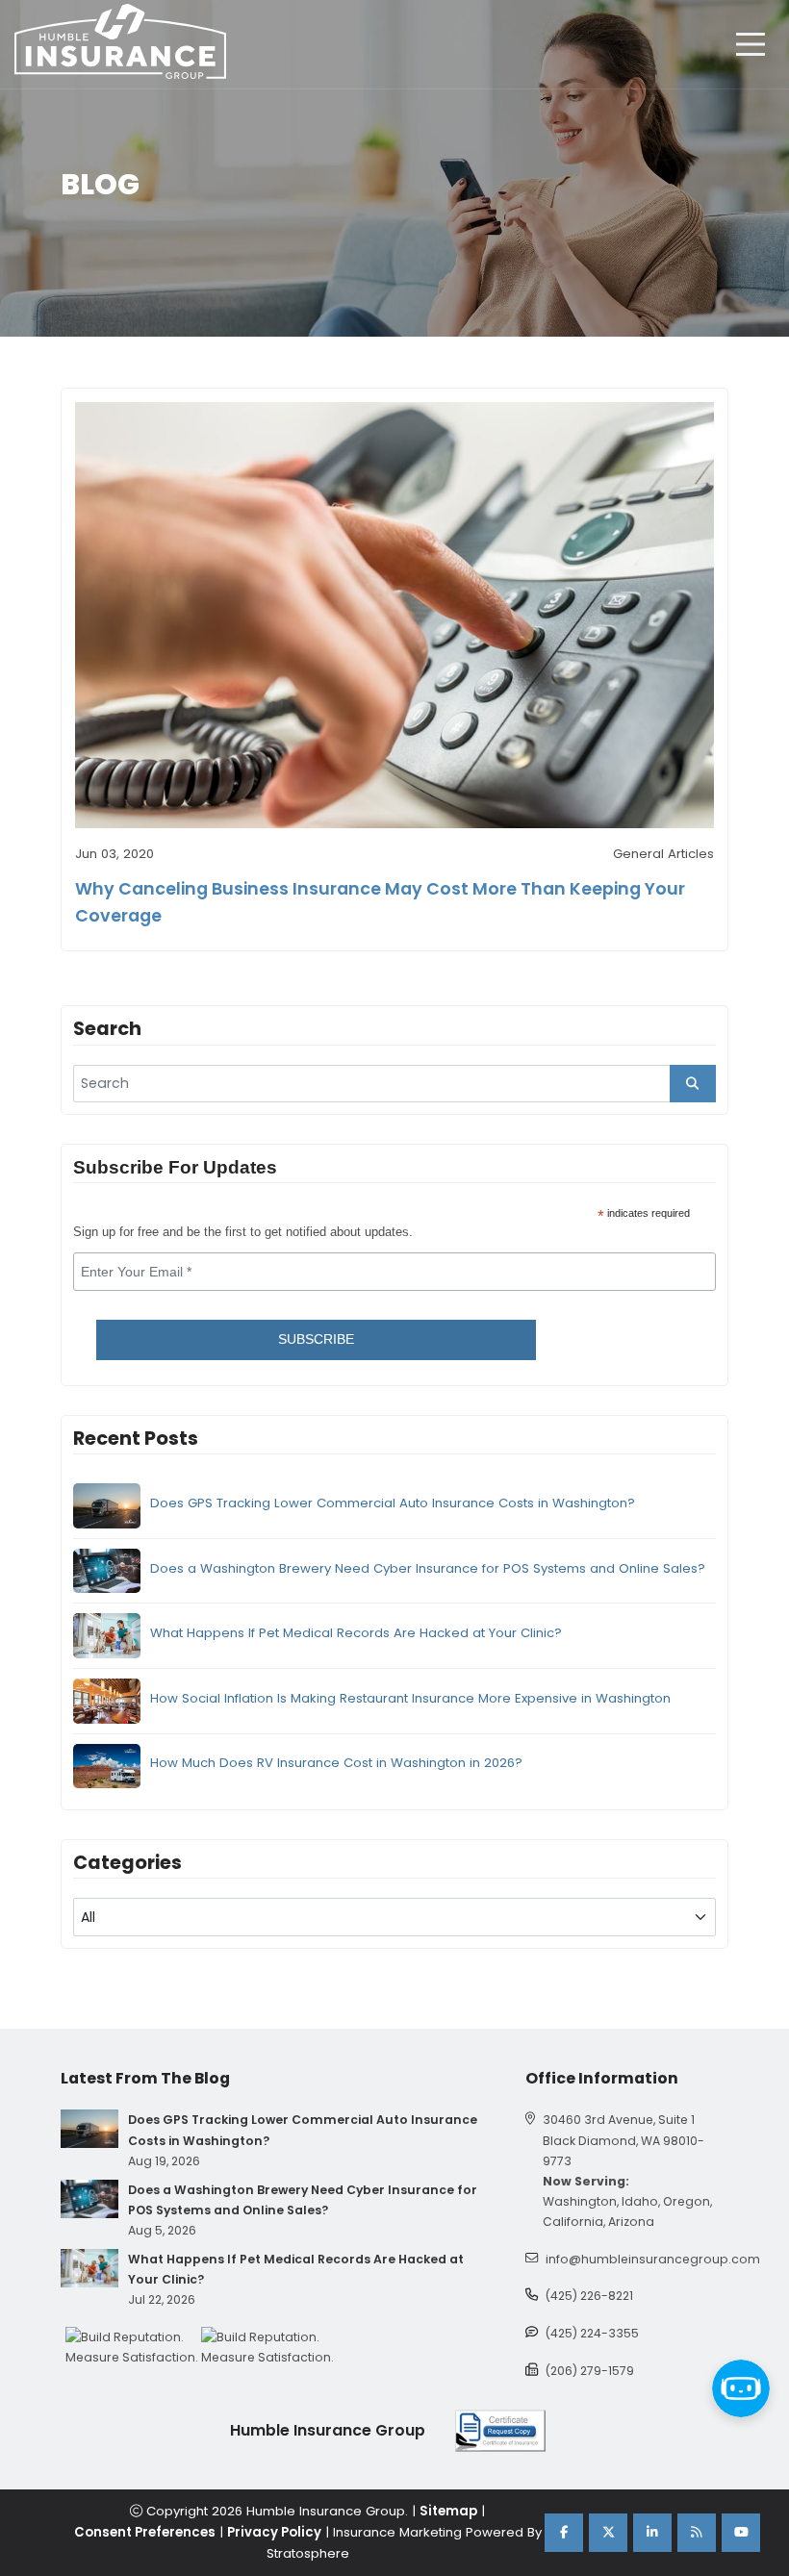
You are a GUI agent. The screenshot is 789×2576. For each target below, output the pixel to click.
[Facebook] (564, 2533)
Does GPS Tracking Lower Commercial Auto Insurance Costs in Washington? (393, 1503)
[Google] (697, 2533)
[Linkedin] (652, 2533)
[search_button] (693, 1084)
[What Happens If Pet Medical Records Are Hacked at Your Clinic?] (89, 2268)
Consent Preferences (145, 2532)
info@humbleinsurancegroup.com (653, 2259)
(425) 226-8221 (589, 2296)
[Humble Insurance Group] (120, 41)
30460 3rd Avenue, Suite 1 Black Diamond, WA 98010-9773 (624, 2140)
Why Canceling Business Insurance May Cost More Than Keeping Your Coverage (380, 902)
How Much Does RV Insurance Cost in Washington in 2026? (336, 1763)
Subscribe (316, 1339)
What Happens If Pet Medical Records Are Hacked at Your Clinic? (356, 1633)
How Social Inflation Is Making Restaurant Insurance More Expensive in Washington (410, 1698)
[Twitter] (608, 2533)
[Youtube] (741, 2533)
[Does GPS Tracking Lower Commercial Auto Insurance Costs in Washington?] (89, 2129)
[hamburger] (751, 44)
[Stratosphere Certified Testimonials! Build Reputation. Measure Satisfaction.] (133, 2347)
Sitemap (448, 2511)
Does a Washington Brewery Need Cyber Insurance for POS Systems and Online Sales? (428, 1568)
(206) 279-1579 (590, 2371)
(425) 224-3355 (592, 2333)
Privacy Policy (274, 2532)
